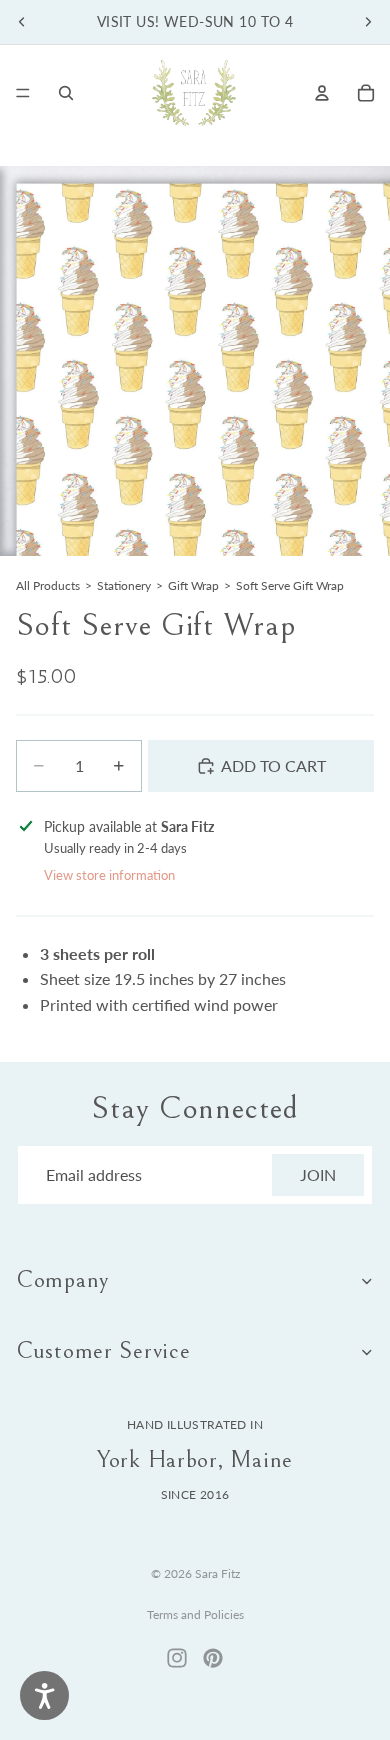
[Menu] (23, 93)
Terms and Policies (195, 1614)
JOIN (318, 1174)
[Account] (322, 93)
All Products (48, 585)
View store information (109, 875)
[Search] (66, 93)
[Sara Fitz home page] (194, 93)
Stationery (124, 585)
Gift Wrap (193, 585)
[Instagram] (177, 1658)
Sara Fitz (217, 1573)
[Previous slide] (22, 22)
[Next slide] (368, 22)
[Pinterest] (213, 1658)
